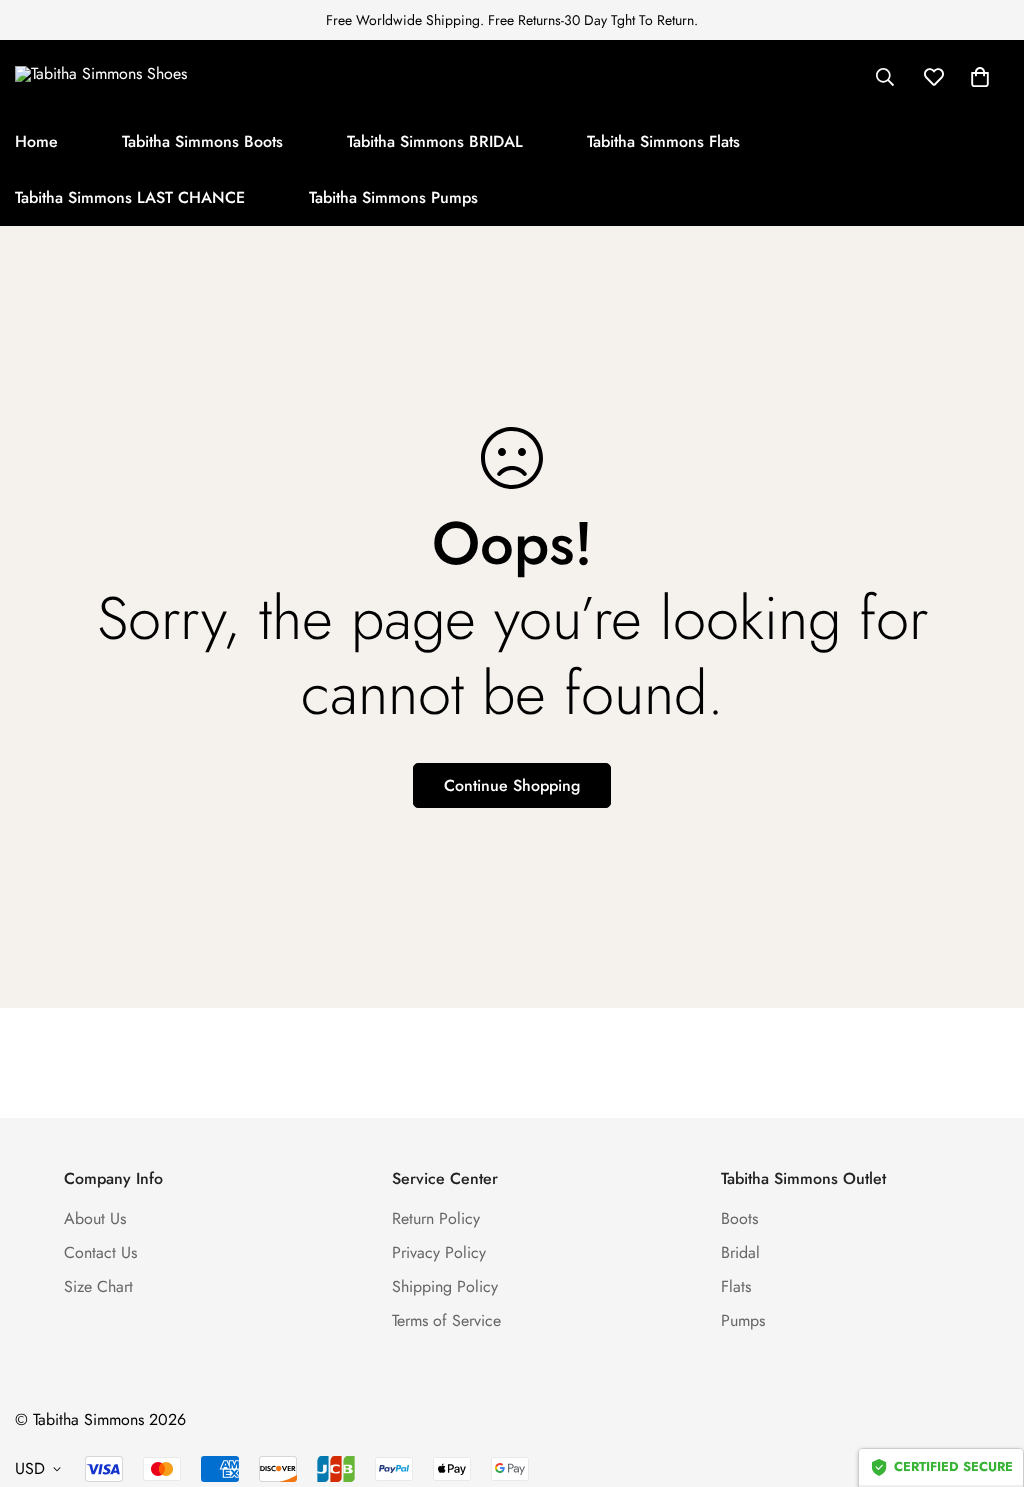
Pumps (743, 1320)
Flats (736, 1286)
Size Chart (98, 1286)
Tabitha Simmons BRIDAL (435, 141)
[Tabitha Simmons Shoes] (140, 76)
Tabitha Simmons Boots (202, 141)
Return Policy (436, 1218)
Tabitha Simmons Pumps (393, 197)
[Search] (885, 77)
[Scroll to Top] (985, 1378)
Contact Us (100, 1252)
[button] (980, 77)
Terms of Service (446, 1320)
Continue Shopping (512, 785)
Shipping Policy (445, 1286)
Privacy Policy (439, 1252)
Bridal (740, 1252)
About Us (95, 1218)
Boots (739, 1218)
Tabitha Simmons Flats (663, 141)
